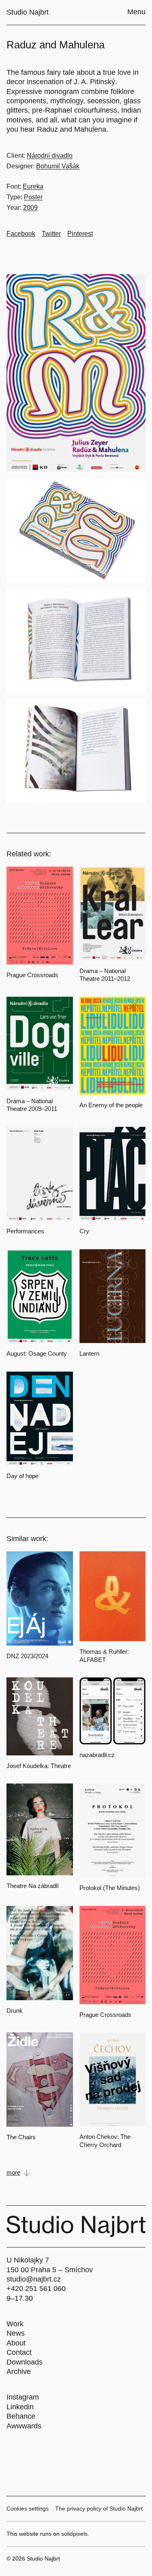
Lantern (89, 1353)
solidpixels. (75, 2534)
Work (15, 2324)
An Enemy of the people (111, 1105)
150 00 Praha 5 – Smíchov (50, 2270)
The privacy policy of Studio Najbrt (99, 2508)
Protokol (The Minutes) (110, 1888)
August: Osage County (37, 1353)
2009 (30, 208)
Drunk (15, 2011)
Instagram (23, 2397)
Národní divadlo (50, 156)
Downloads (25, 2362)
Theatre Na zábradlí (33, 1886)
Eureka (33, 186)
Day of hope (22, 1476)
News (16, 2333)
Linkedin (20, 2407)
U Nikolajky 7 (28, 2260)
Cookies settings (28, 2508)
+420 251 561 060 (36, 2289)
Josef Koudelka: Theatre (39, 1766)
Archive (19, 2371)
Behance (21, 2416)
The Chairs (21, 2137)
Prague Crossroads (32, 975)
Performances (25, 1231)
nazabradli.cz (97, 1755)
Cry (84, 1231)
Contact (19, 2352)
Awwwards (24, 2426)
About (16, 2343)
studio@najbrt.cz (34, 2279)
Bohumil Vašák (58, 166)
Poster (33, 197)
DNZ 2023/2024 (27, 1656)
